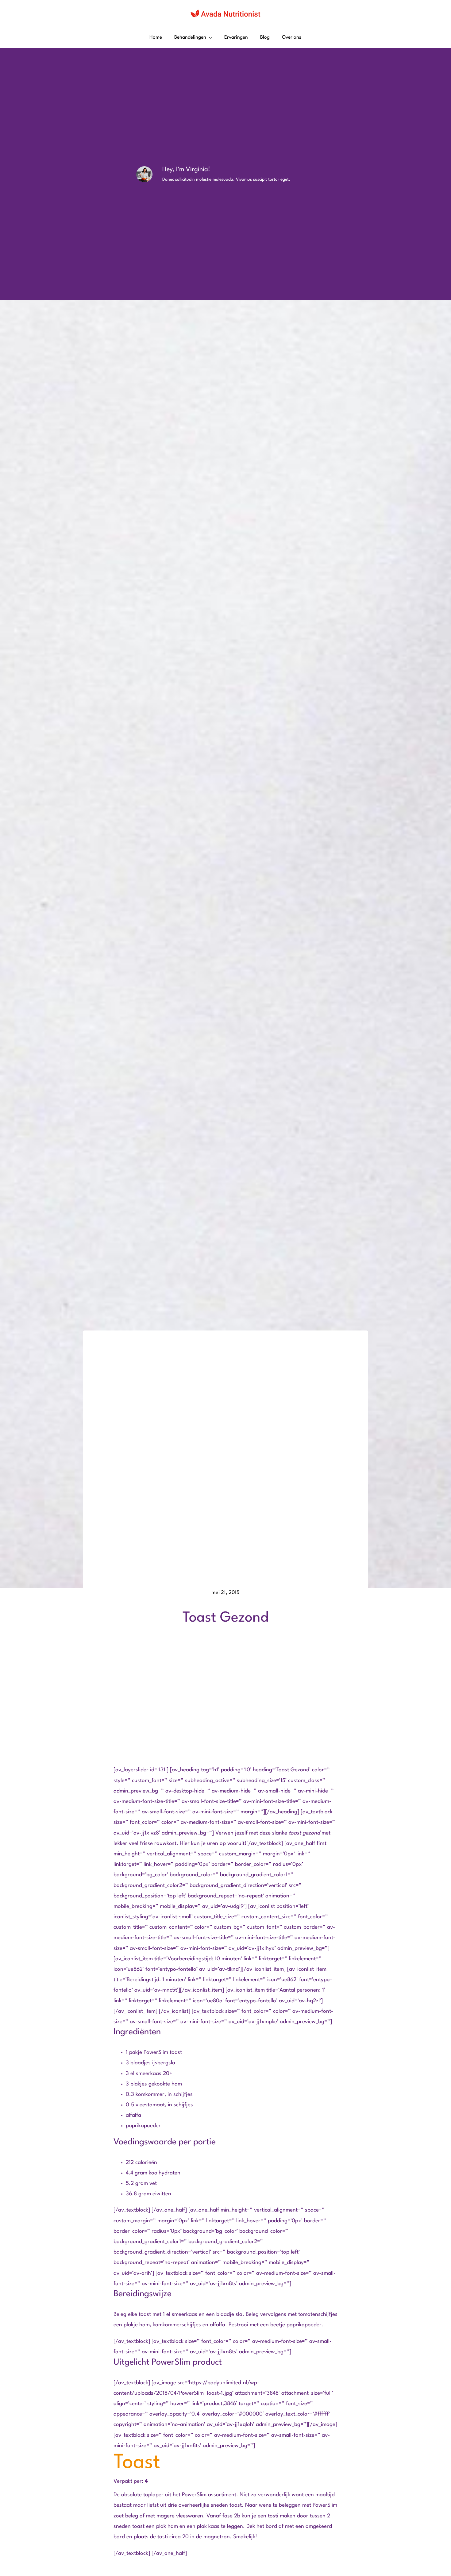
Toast (137, 2463)
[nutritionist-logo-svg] (225, 12)
